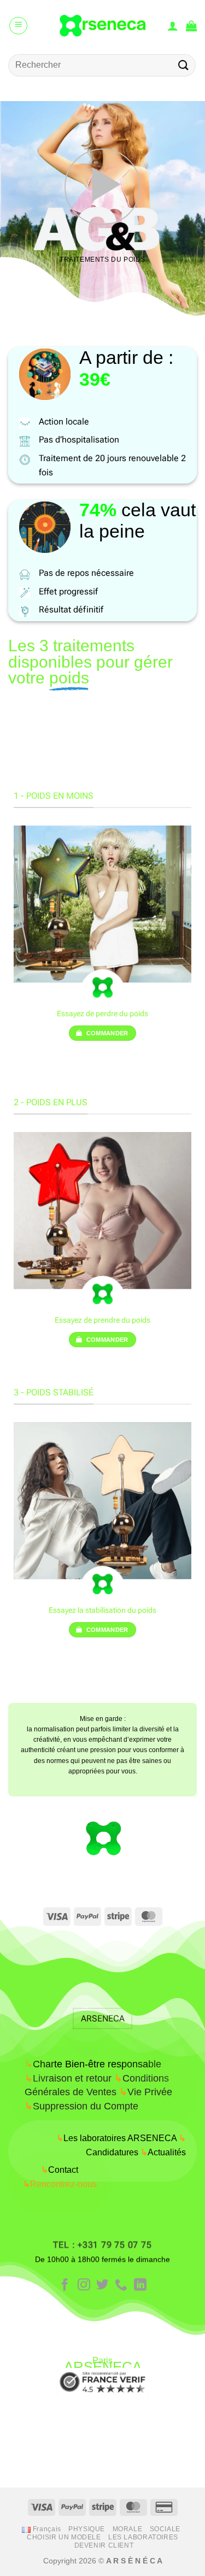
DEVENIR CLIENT (104, 2545)
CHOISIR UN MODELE (64, 2537)
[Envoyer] (184, 65)
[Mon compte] (173, 26)
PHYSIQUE (87, 2529)
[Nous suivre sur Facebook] (65, 2285)
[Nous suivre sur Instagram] (84, 2285)
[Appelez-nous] (121, 2285)
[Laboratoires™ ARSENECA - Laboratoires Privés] (102, 26)
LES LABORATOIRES (143, 2537)
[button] (18, 26)
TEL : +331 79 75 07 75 (102, 2245)
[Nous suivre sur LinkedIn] (140, 2285)
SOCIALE (165, 2529)
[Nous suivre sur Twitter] (102, 2285)
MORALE (128, 2529)
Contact (60, 2170)
